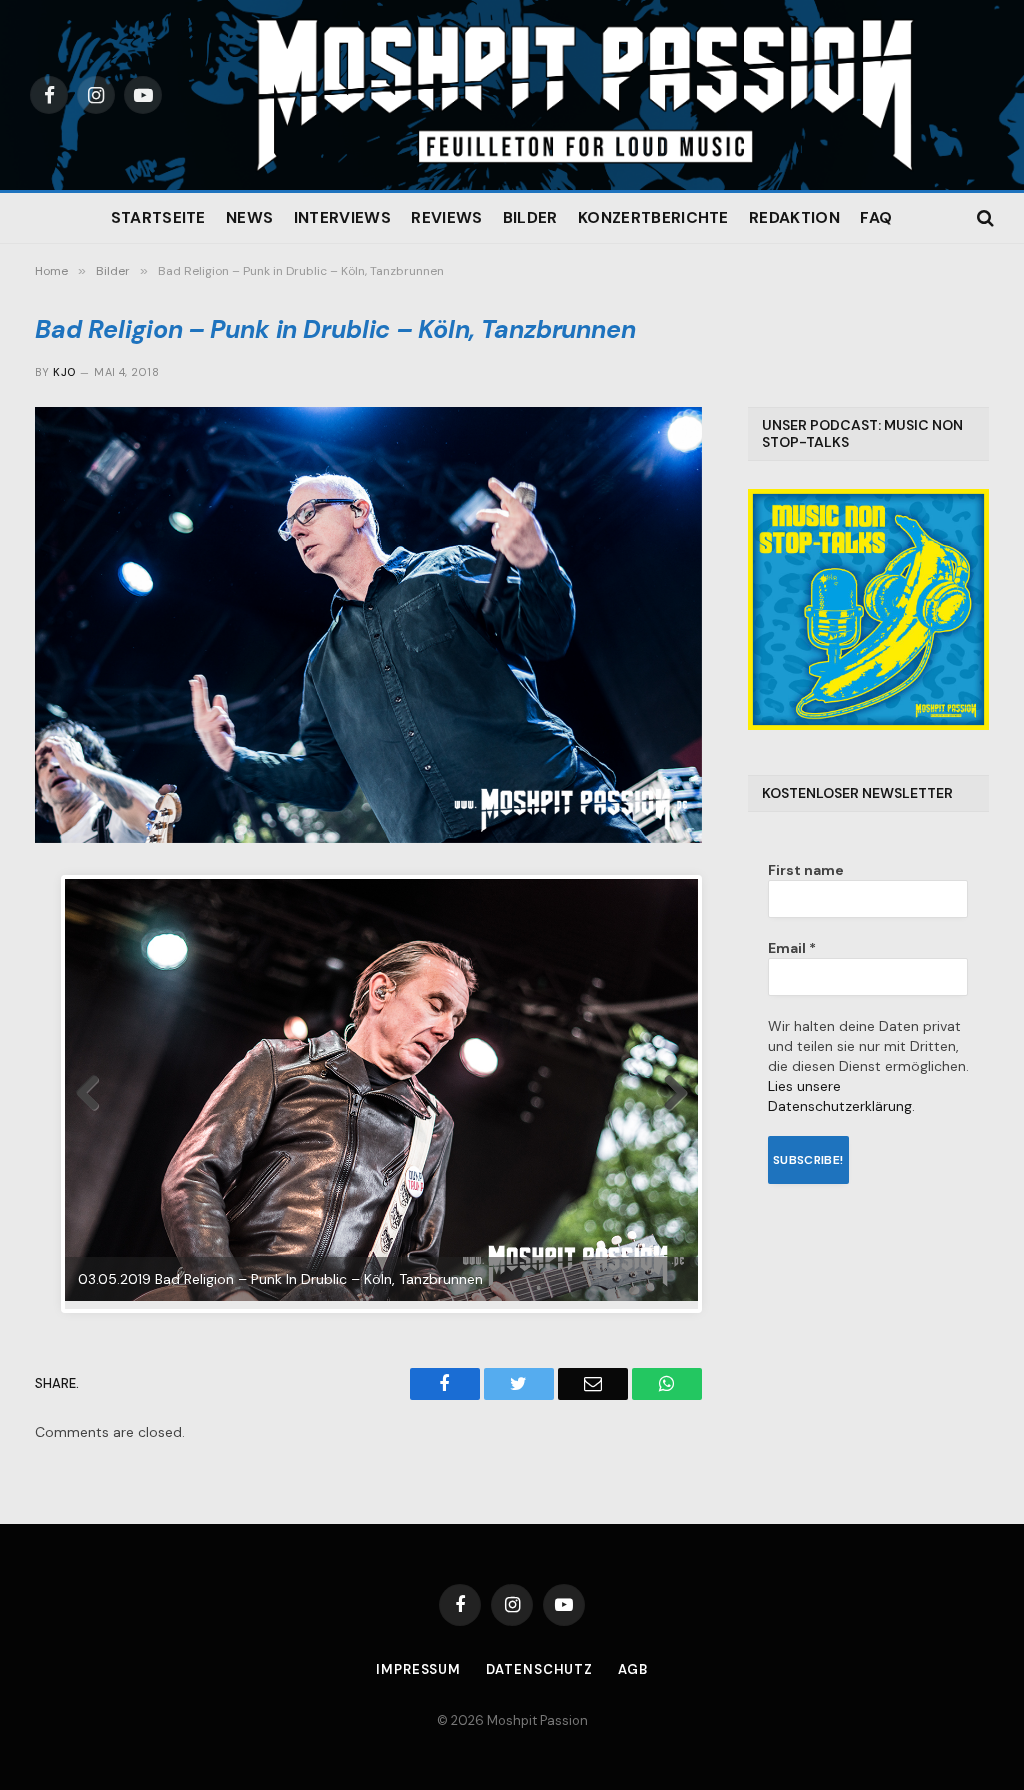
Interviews (342, 218)
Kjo (64, 372)
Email (792, 948)
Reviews (446, 218)
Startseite (158, 218)
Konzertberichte (653, 218)
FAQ (876, 218)
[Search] (983, 218)
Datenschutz (539, 1669)
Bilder (530, 218)
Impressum (418, 1669)
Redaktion (794, 218)
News (249, 218)
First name (806, 870)
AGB (633, 1669)
